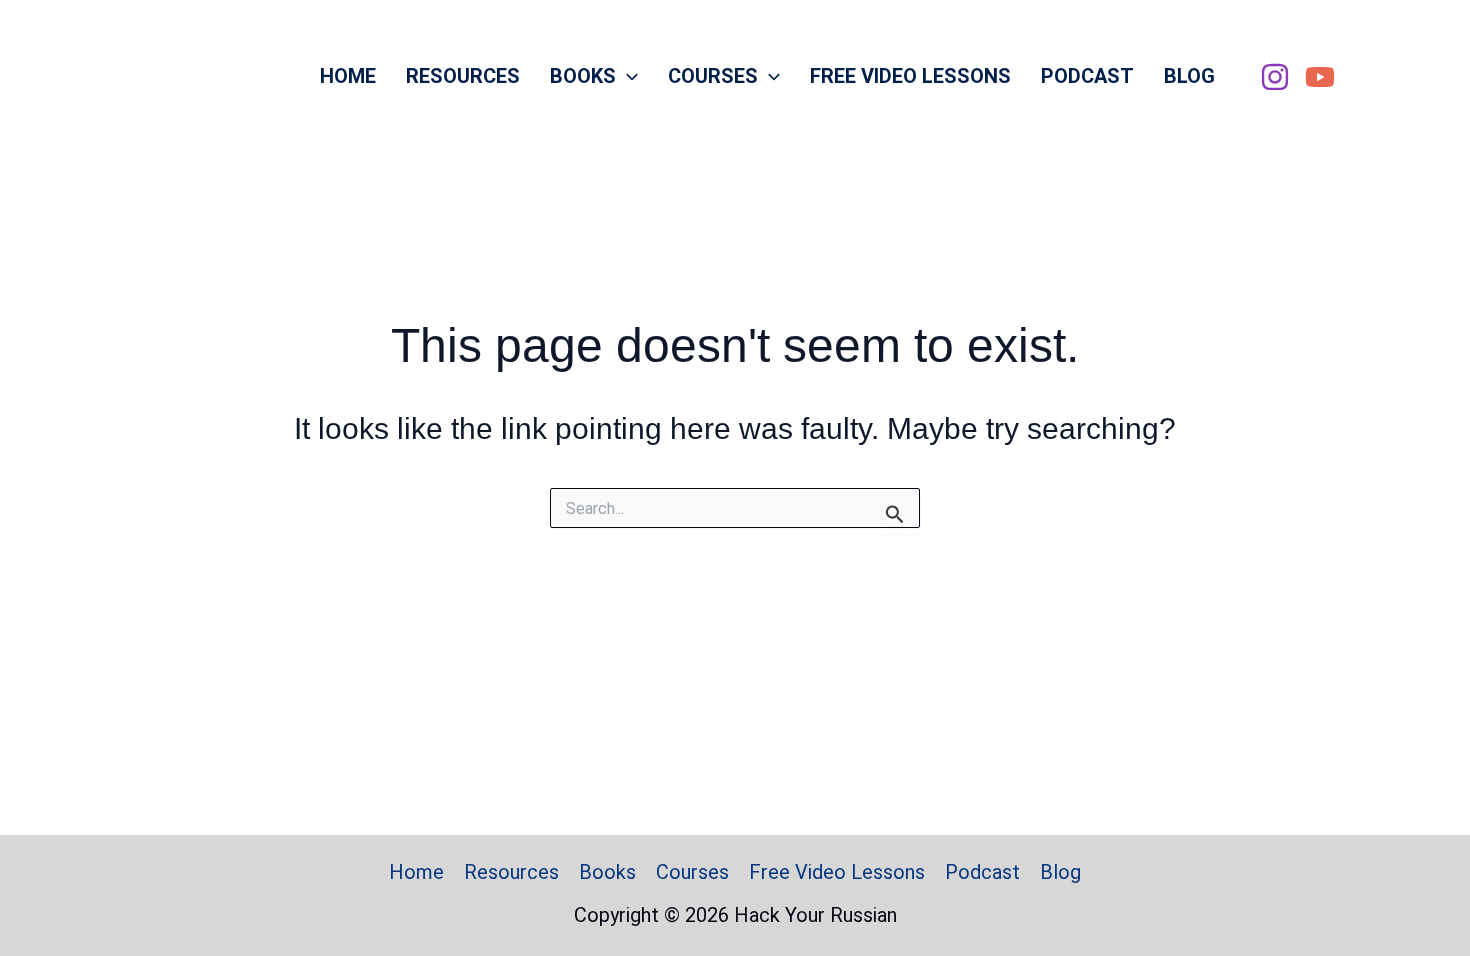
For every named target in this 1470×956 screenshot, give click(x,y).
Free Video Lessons (910, 76)
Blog (1189, 76)
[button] (627, 76)
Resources (463, 76)
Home (348, 76)
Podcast (1087, 76)
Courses (713, 76)
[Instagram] (1275, 77)
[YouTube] (1320, 77)
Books (583, 76)
